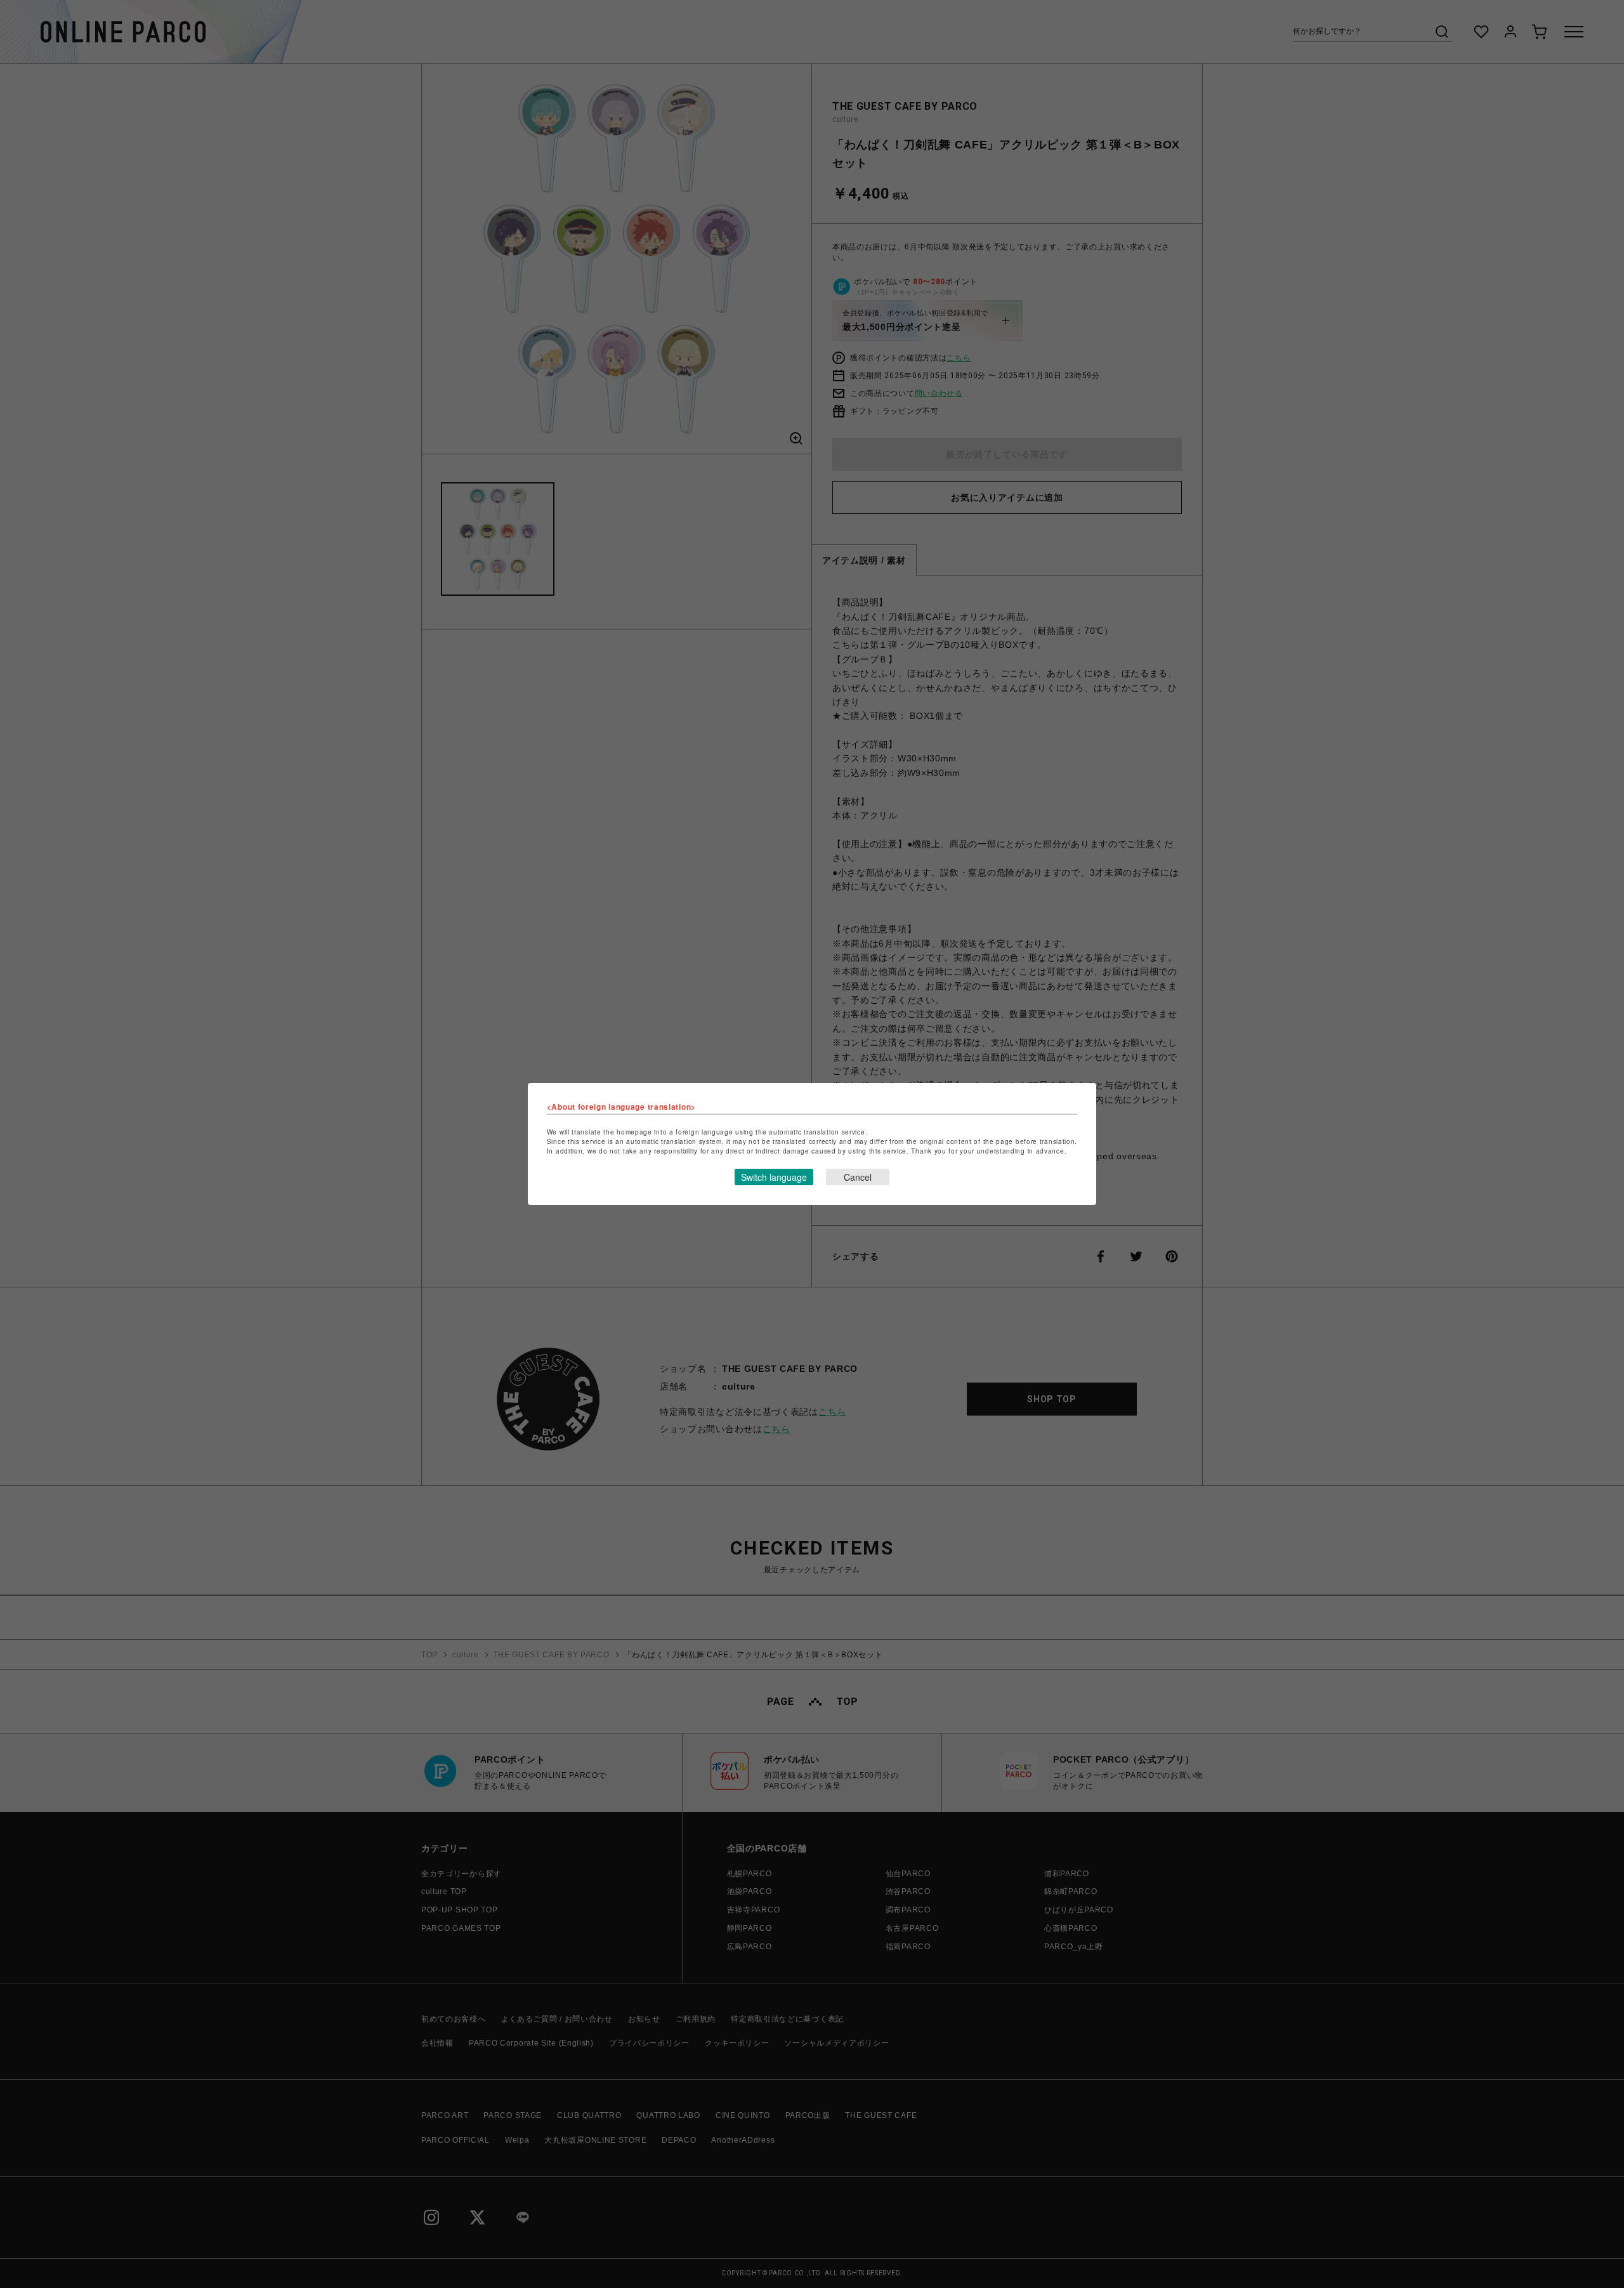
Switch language (774, 1177)
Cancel (858, 1177)
